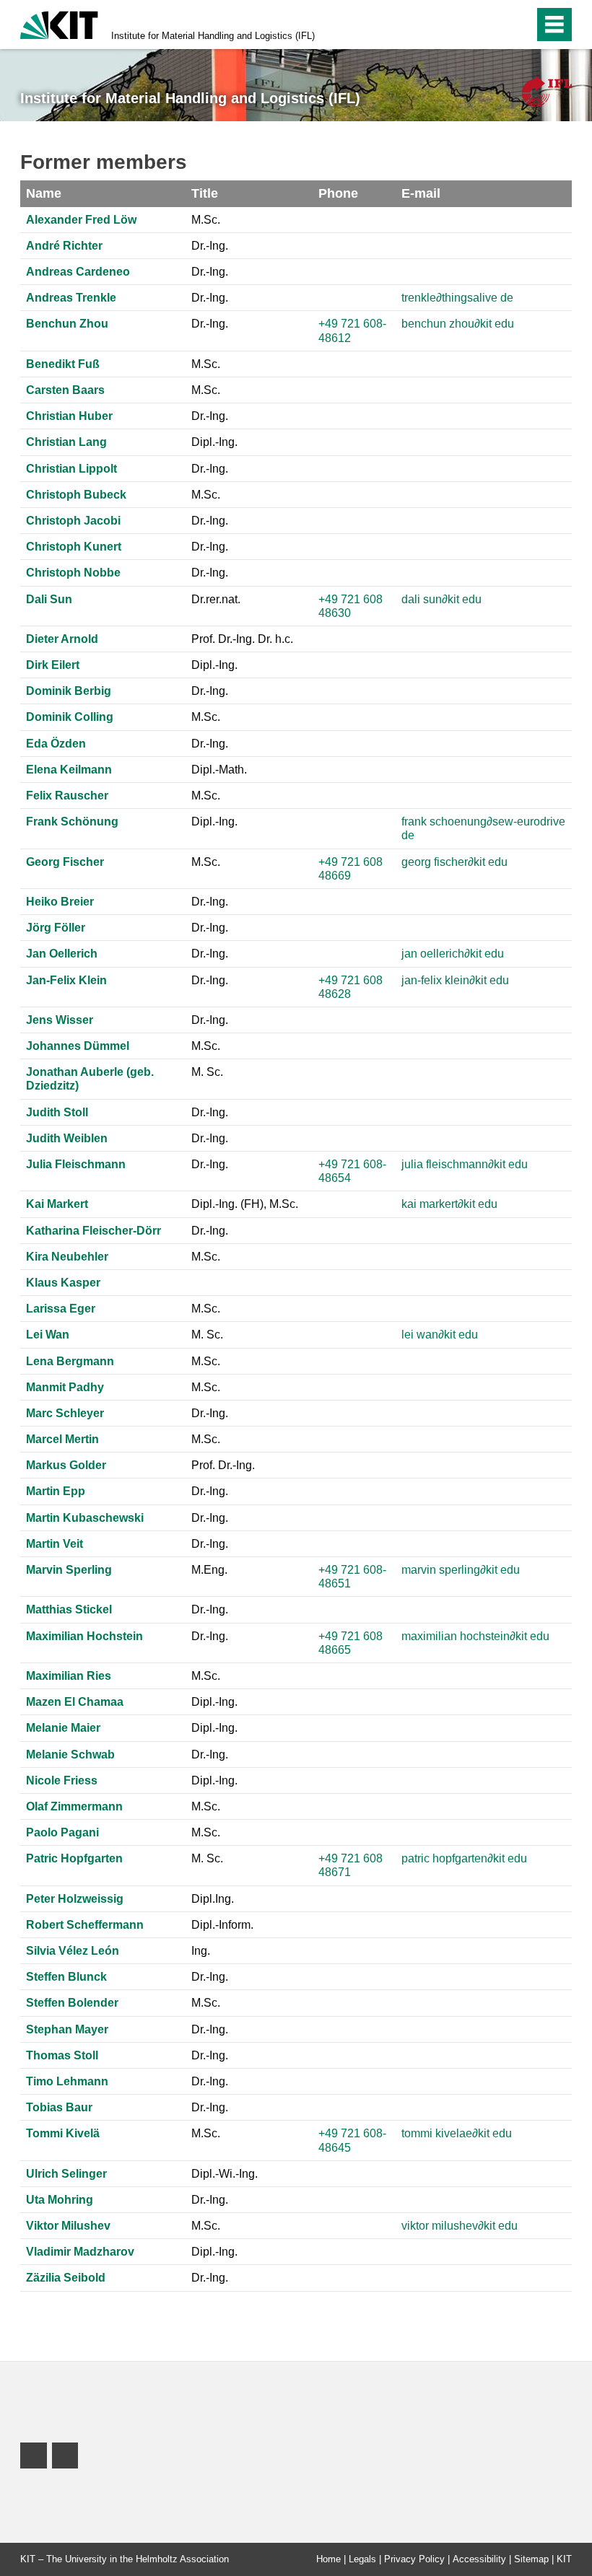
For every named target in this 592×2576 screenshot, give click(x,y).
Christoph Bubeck (76, 495)
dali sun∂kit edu (441, 599)
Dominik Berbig (69, 691)
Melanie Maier (63, 1728)
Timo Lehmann (67, 2081)
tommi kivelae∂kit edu (457, 2133)
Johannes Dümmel (78, 1046)
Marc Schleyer (65, 1413)
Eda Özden (56, 744)
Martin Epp (56, 1491)
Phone (338, 193)
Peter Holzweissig (75, 1899)
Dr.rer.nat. (216, 599)
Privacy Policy (414, 2559)
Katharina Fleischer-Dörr (93, 1231)
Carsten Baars (65, 390)
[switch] (492, 25)
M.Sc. (206, 220)
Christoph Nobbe (73, 573)
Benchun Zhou (67, 324)
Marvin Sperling (69, 1570)
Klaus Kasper (63, 1283)
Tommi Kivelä (63, 2133)
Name (44, 193)
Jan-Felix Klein (66, 980)
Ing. (201, 1951)
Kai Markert (57, 1204)
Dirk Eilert (53, 665)
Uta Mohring (60, 2200)
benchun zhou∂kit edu (458, 324)
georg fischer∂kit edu (454, 862)
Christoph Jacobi (73, 521)
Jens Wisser (60, 1020)
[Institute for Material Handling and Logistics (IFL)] (547, 91)
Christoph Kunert (74, 547)
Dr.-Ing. (210, 246)
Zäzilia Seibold (66, 2278)
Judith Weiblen (67, 1138)
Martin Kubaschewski (85, 1518)
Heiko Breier (60, 902)
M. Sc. (207, 1072)
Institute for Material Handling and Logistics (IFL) (213, 36)
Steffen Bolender (72, 2003)
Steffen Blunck (66, 1977)
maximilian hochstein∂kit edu (475, 1636)
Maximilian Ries (69, 1676)
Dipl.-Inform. (222, 1925)
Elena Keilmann (69, 770)
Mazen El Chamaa (75, 1702)
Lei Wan (48, 1335)
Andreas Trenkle (71, 298)
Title (205, 193)
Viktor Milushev (68, 2226)
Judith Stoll (57, 1112)
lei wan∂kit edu (440, 1335)
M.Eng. (209, 1570)
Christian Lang (66, 442)
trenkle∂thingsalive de (457, 298)
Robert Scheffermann (85, 1925)
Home (328, 2559)
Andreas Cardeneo (78, 272)
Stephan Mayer (67, 2029)
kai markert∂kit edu (449, 1204)
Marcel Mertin (62, 1439)
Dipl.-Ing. (214, 442)
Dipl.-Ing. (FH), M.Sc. (245, 1204)
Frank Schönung (72, 822)
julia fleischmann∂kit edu (465, 1164)
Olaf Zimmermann (74, 1806)
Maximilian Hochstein (84, 1636)
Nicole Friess (62, 1780)
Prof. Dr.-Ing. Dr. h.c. (242, 639)
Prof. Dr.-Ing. (223, 1465)
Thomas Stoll (62, 2055)
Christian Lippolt (71, 469)
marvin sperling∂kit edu (461, 1570)
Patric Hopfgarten (74, 1858)
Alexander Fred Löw (81, 220)
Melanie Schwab (70, 1754)
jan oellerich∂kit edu (453, 954)
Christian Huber (69, 416)
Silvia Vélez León (73, 1951)
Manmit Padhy (65, 1387)
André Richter (64, 246)
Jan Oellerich (62, 954)
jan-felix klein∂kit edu (455, 980)
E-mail (421, 193)
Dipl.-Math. (219, 770)
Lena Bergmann (70, 1361)
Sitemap (531, 2559)
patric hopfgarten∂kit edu (464, 1858)
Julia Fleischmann (76, 1164)
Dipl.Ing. (213, 1899)
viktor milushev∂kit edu (460, 2226)
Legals (362, 2559)
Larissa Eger (61, 1309)
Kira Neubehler (67, 1257)
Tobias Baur (59, 2107)
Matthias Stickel (69, 1609)
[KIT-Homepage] (59, 23)
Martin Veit (55, 1544)
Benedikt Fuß (63, 364)
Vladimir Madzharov (80, 2252)
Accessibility (479, 2559)
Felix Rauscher (67, 796)
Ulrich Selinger (66, 2174)
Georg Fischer (65, 862)
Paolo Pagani (62, 1832)
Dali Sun (49, 599)
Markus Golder (66, 1465)
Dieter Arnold (62, 639)
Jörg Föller (56, 928)
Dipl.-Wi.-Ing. (225, 2174)
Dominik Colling (70, 717)
